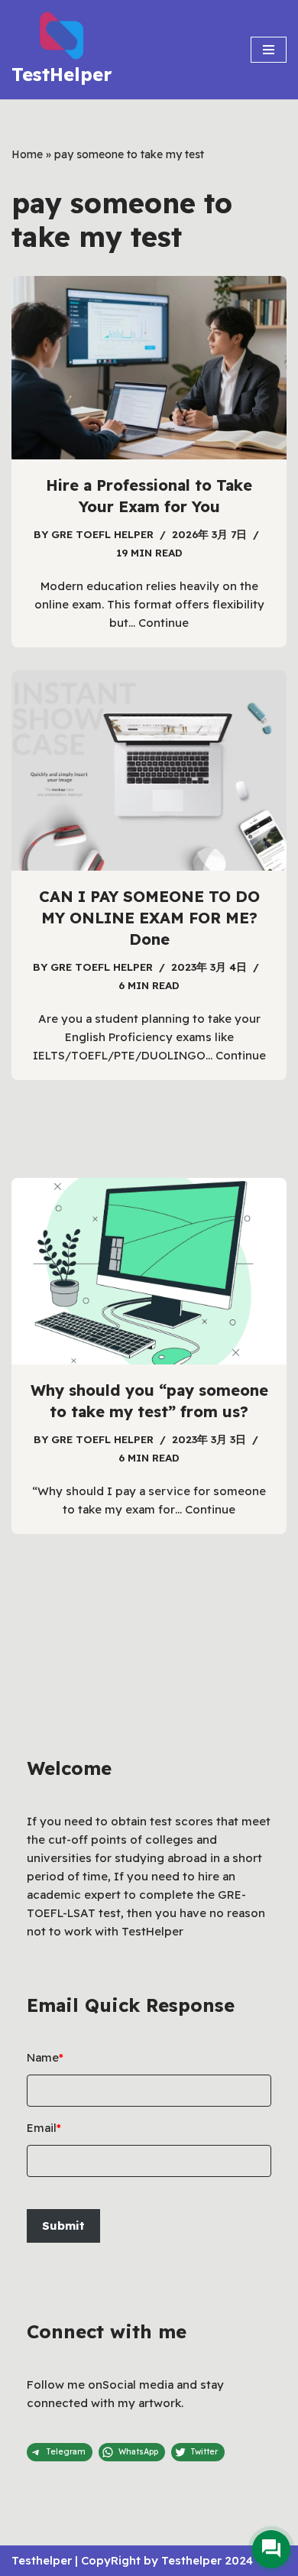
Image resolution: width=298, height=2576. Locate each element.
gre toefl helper (102, 534)
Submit (63, 2226)
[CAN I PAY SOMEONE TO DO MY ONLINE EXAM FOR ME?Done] (149, 771)
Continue (164, 623)
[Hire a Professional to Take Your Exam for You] (149, 368)
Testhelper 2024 (207, 2560)
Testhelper (42, 2560)
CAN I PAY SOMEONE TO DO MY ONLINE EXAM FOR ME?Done (149, 918)
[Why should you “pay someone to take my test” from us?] (149, 1271)
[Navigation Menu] (269, 50)
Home (27, 154)
